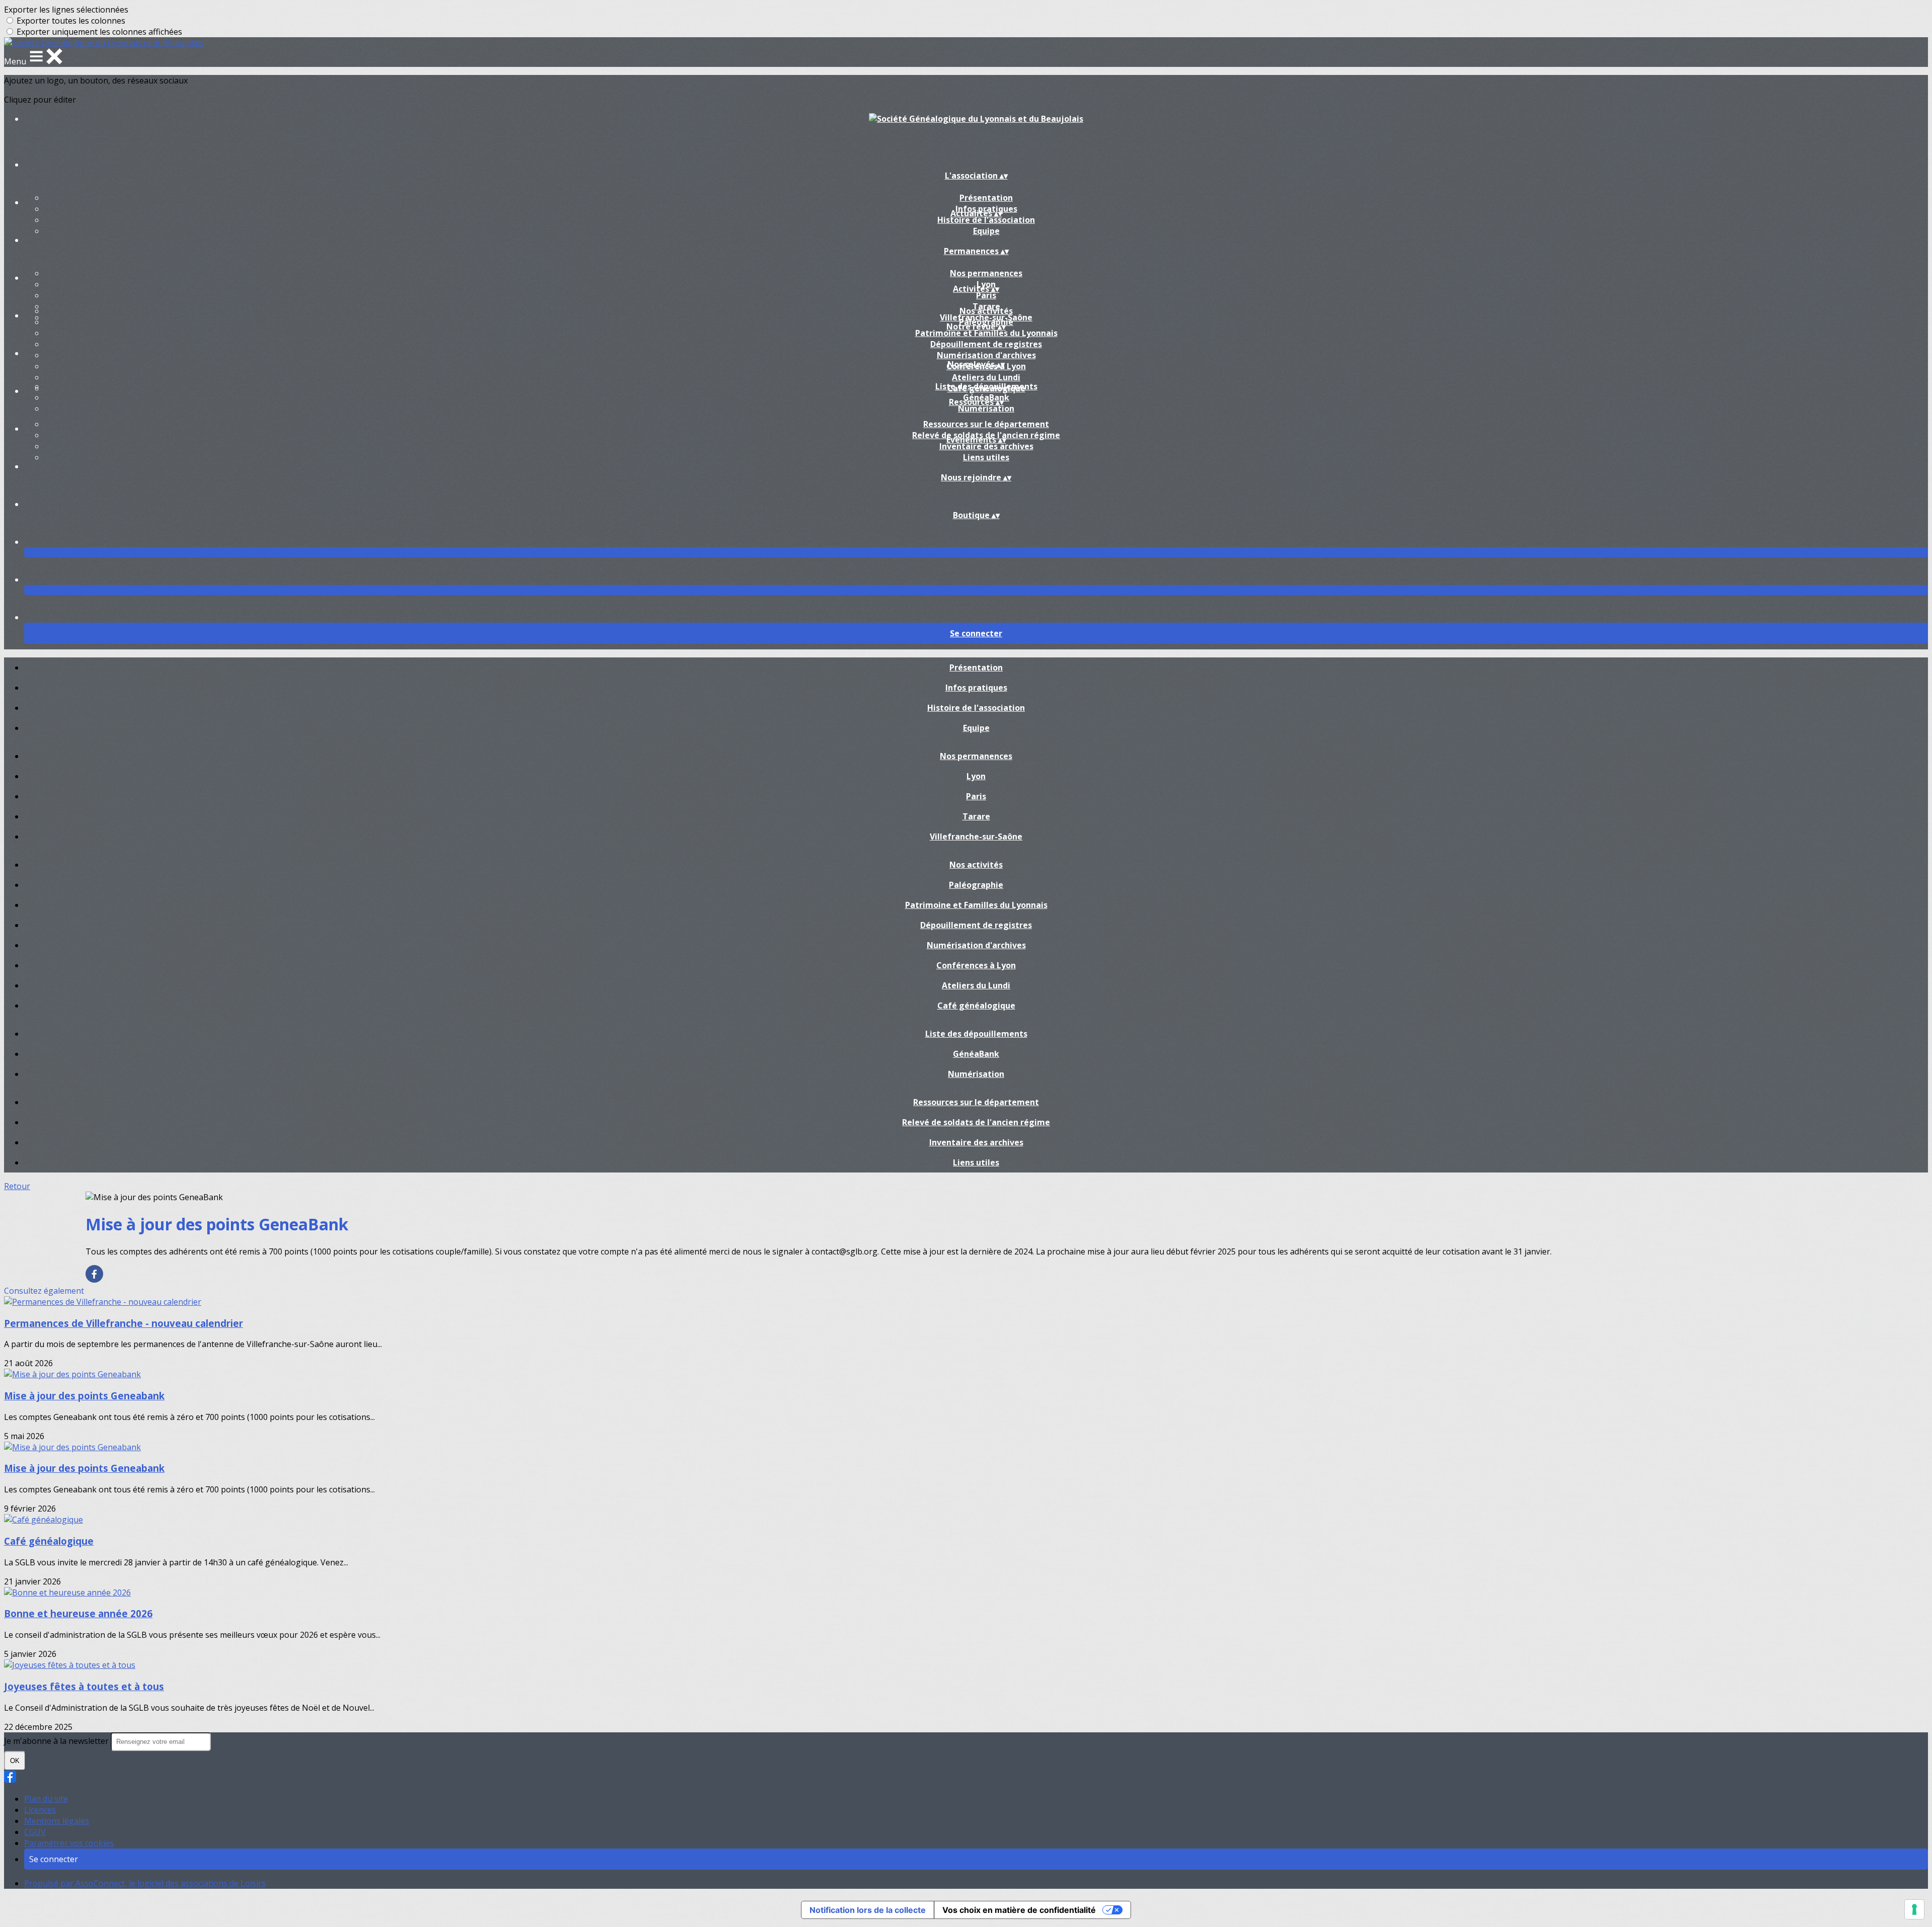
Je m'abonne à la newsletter (57, 1741)
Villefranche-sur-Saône (976, 836)
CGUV (35, 1832)
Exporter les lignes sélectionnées (66, 10)
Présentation (986, 198)
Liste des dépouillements (986, 386)
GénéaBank (976, 1054)
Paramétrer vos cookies (69, 1843)
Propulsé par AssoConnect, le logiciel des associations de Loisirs (145, 1883)
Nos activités (986, 311)
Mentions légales (57, 1821)
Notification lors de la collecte (868, 1910)
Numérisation (986, 408)
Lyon (976, 776)
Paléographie (976, 885)
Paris (986, 295)
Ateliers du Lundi (986, 377)
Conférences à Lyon (976, 965)
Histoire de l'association (986, 220)
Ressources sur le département (986, 424)
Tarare (976, 816)
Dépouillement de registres (986, 344)
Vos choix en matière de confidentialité (1019, 1910)
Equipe (986, 231)
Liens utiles (986, 457)
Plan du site (46, 1799)
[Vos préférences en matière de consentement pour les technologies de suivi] (1914, 1909)
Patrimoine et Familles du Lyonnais (986, 333)
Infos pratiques (976, 688)
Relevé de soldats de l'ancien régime (976, 1122)
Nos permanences (986, 273)
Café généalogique (976, 1006)
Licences (40, 1810)
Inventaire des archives (986, 446)
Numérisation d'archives (986, 355)
